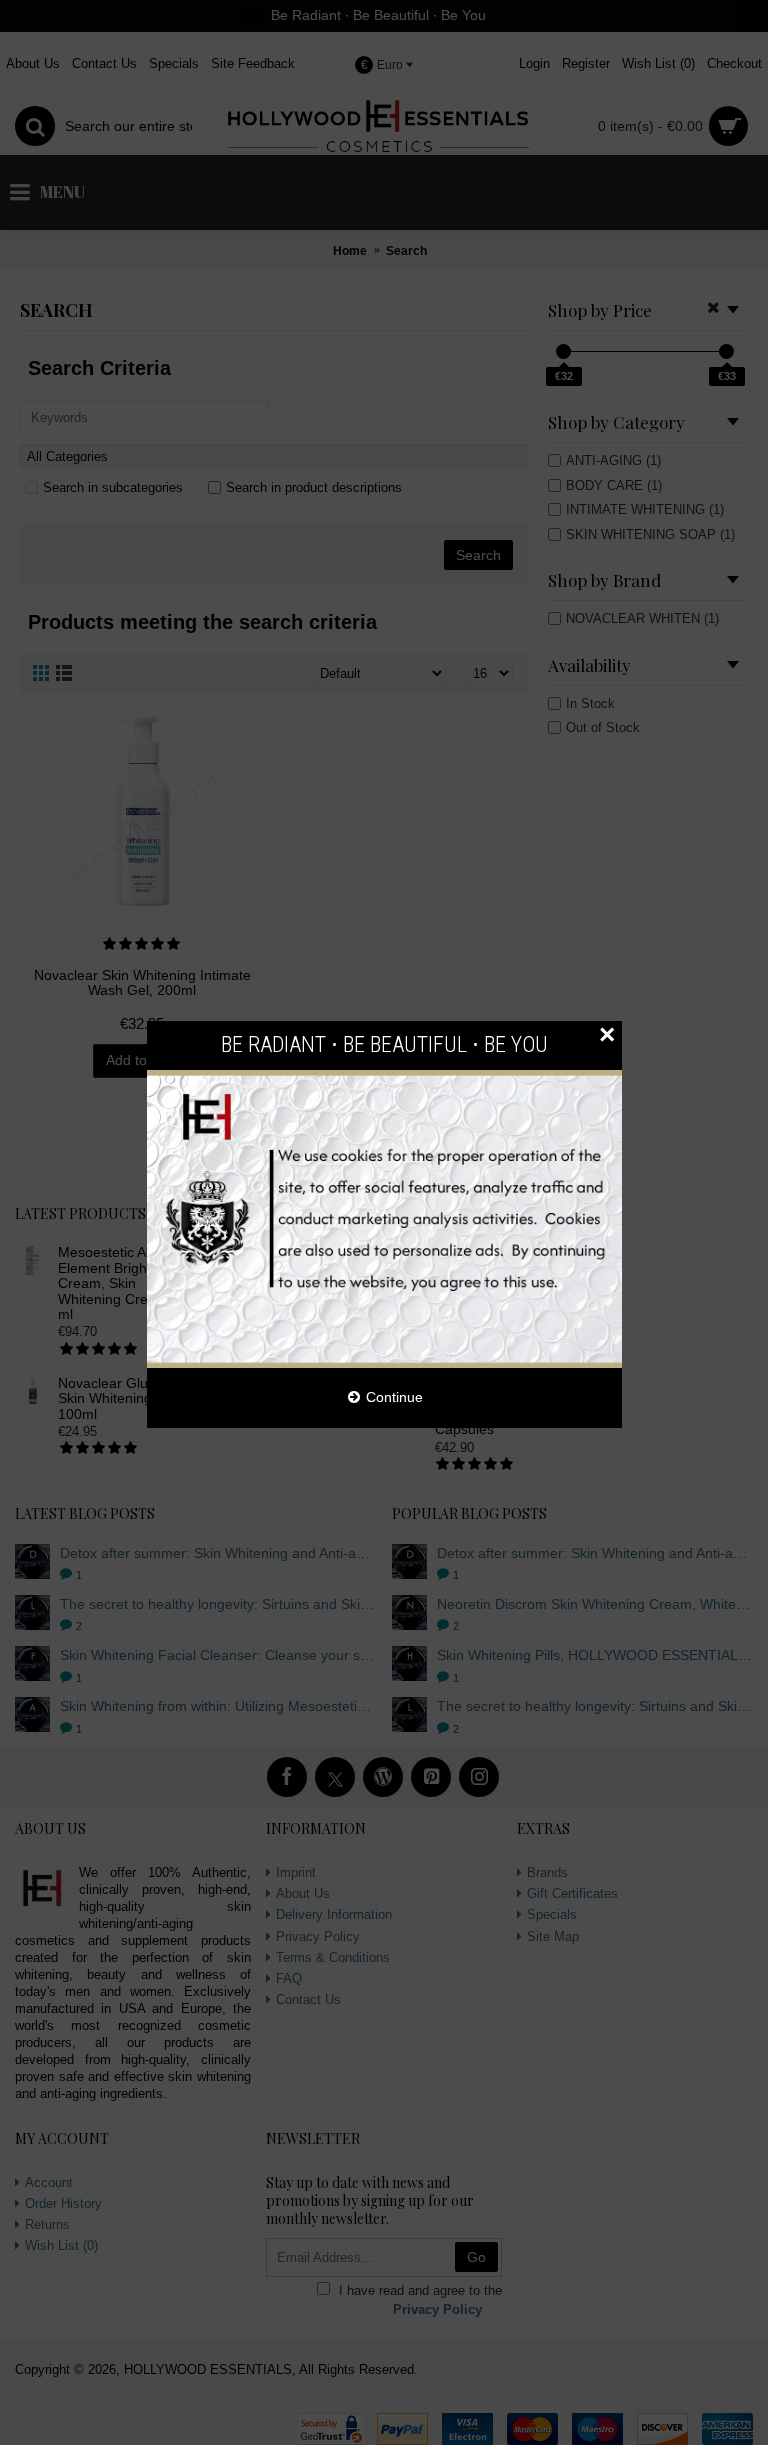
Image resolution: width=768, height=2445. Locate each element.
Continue (394, 1397)
